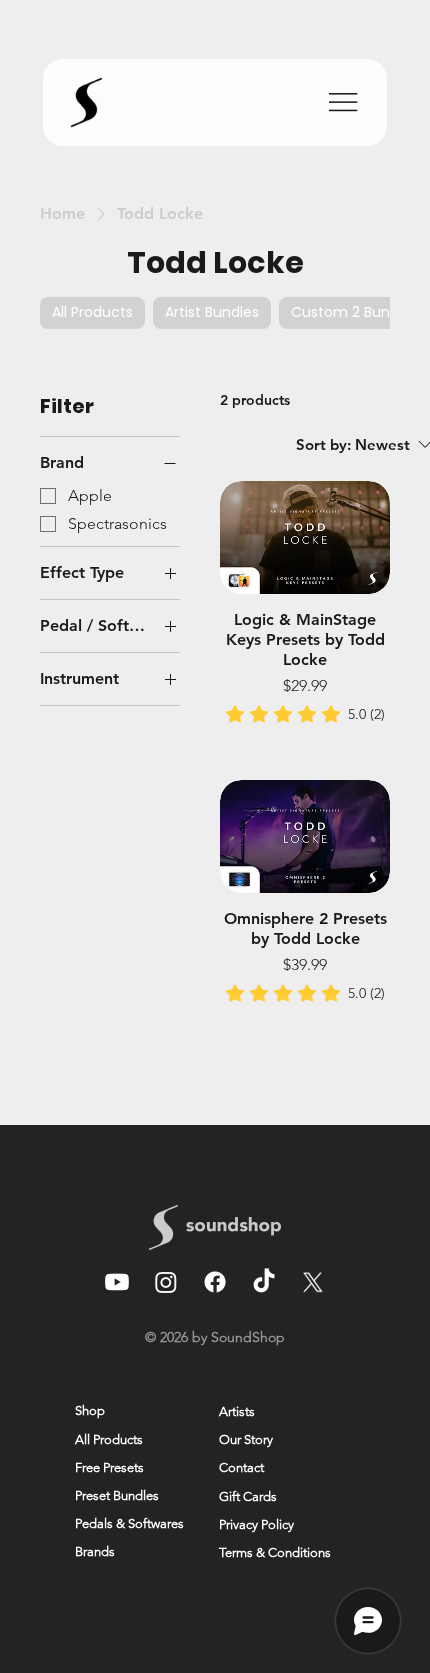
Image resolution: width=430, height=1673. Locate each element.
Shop (90, 1410)
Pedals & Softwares (129, 1523)
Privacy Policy (256, 1524)
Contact (241, 1467)
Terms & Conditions (275, 1552)
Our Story (246, 1439)
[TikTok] (264, 1282)
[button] (91, 1632)
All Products (109, 1439)
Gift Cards (248, 1496)
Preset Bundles (117, 1495)
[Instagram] (166, 1282)
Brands (95, 1551)
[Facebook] (215, 1282)
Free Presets (109, 1467)
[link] (305, 714)
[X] (313, 1282)
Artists (237, 1411)
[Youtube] (117, 1282)
